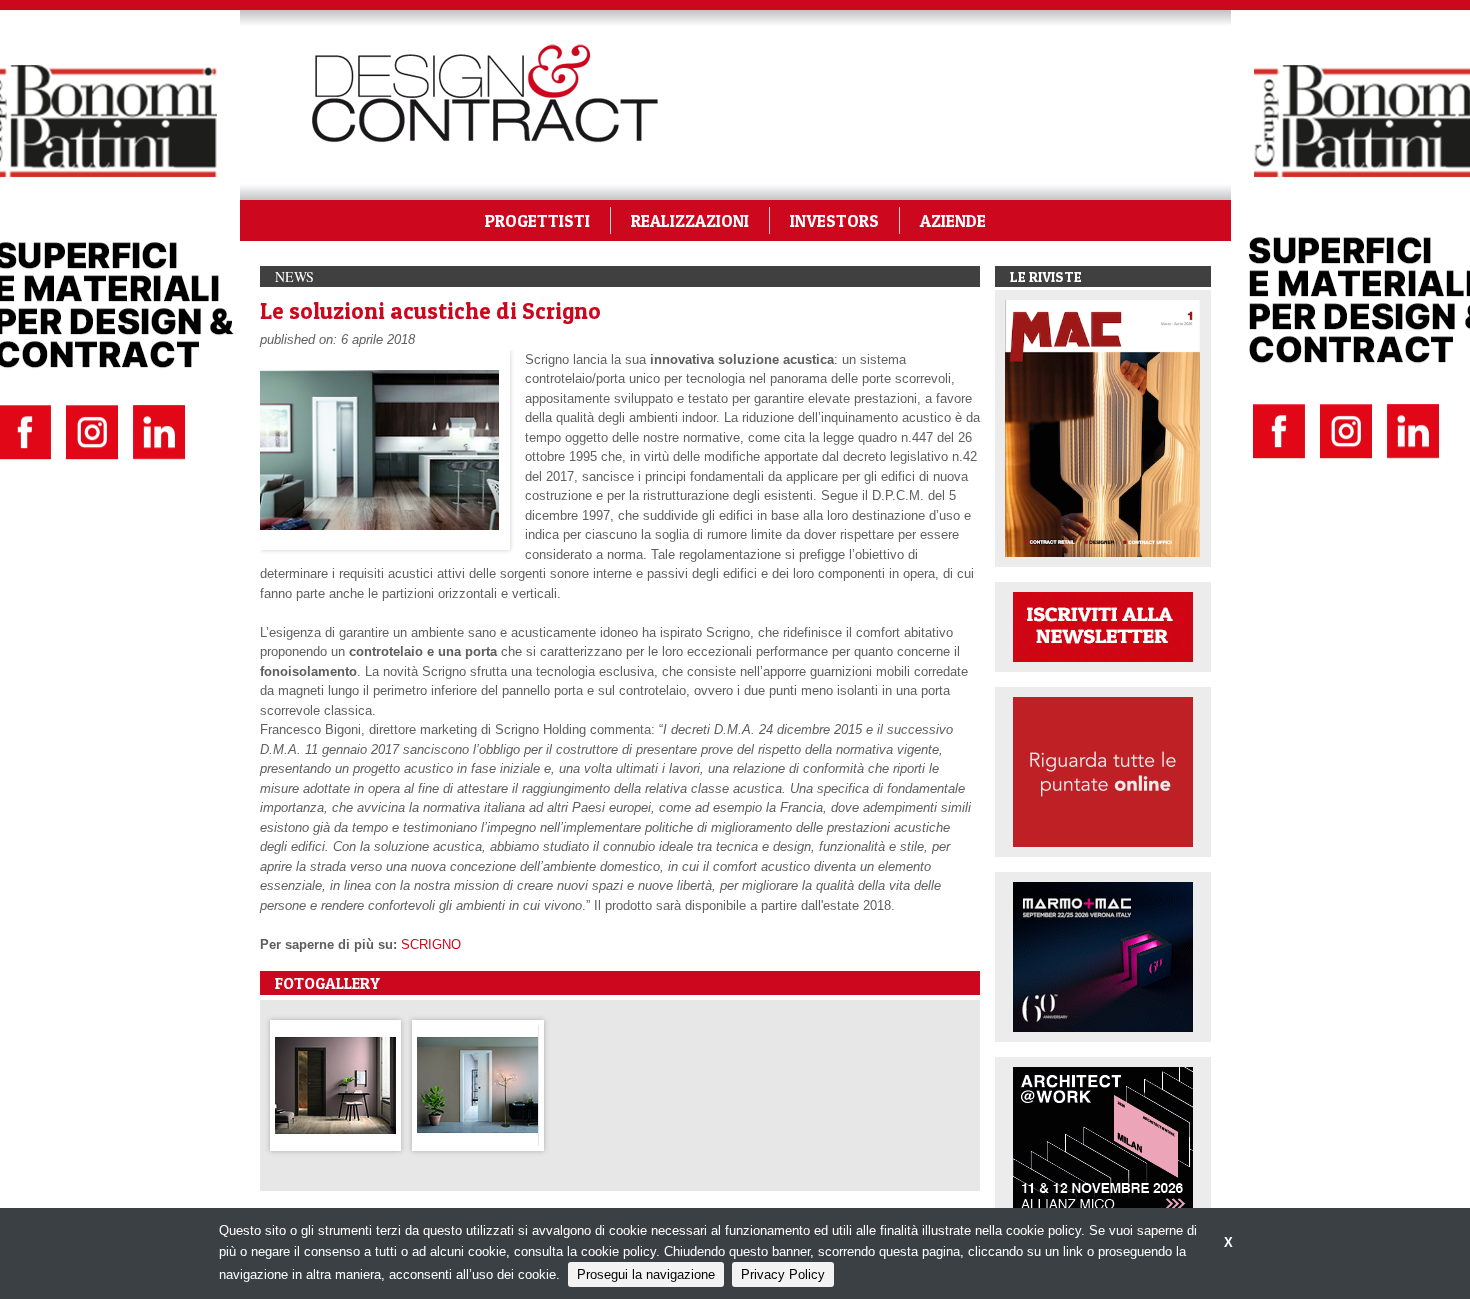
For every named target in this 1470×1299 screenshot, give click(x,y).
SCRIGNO (431, 944)
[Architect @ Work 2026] (1103, 1140)
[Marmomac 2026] (1103, 955)
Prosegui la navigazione (646, 1274)
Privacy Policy (783, 1274)
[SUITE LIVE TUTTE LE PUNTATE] (1103, 770)
